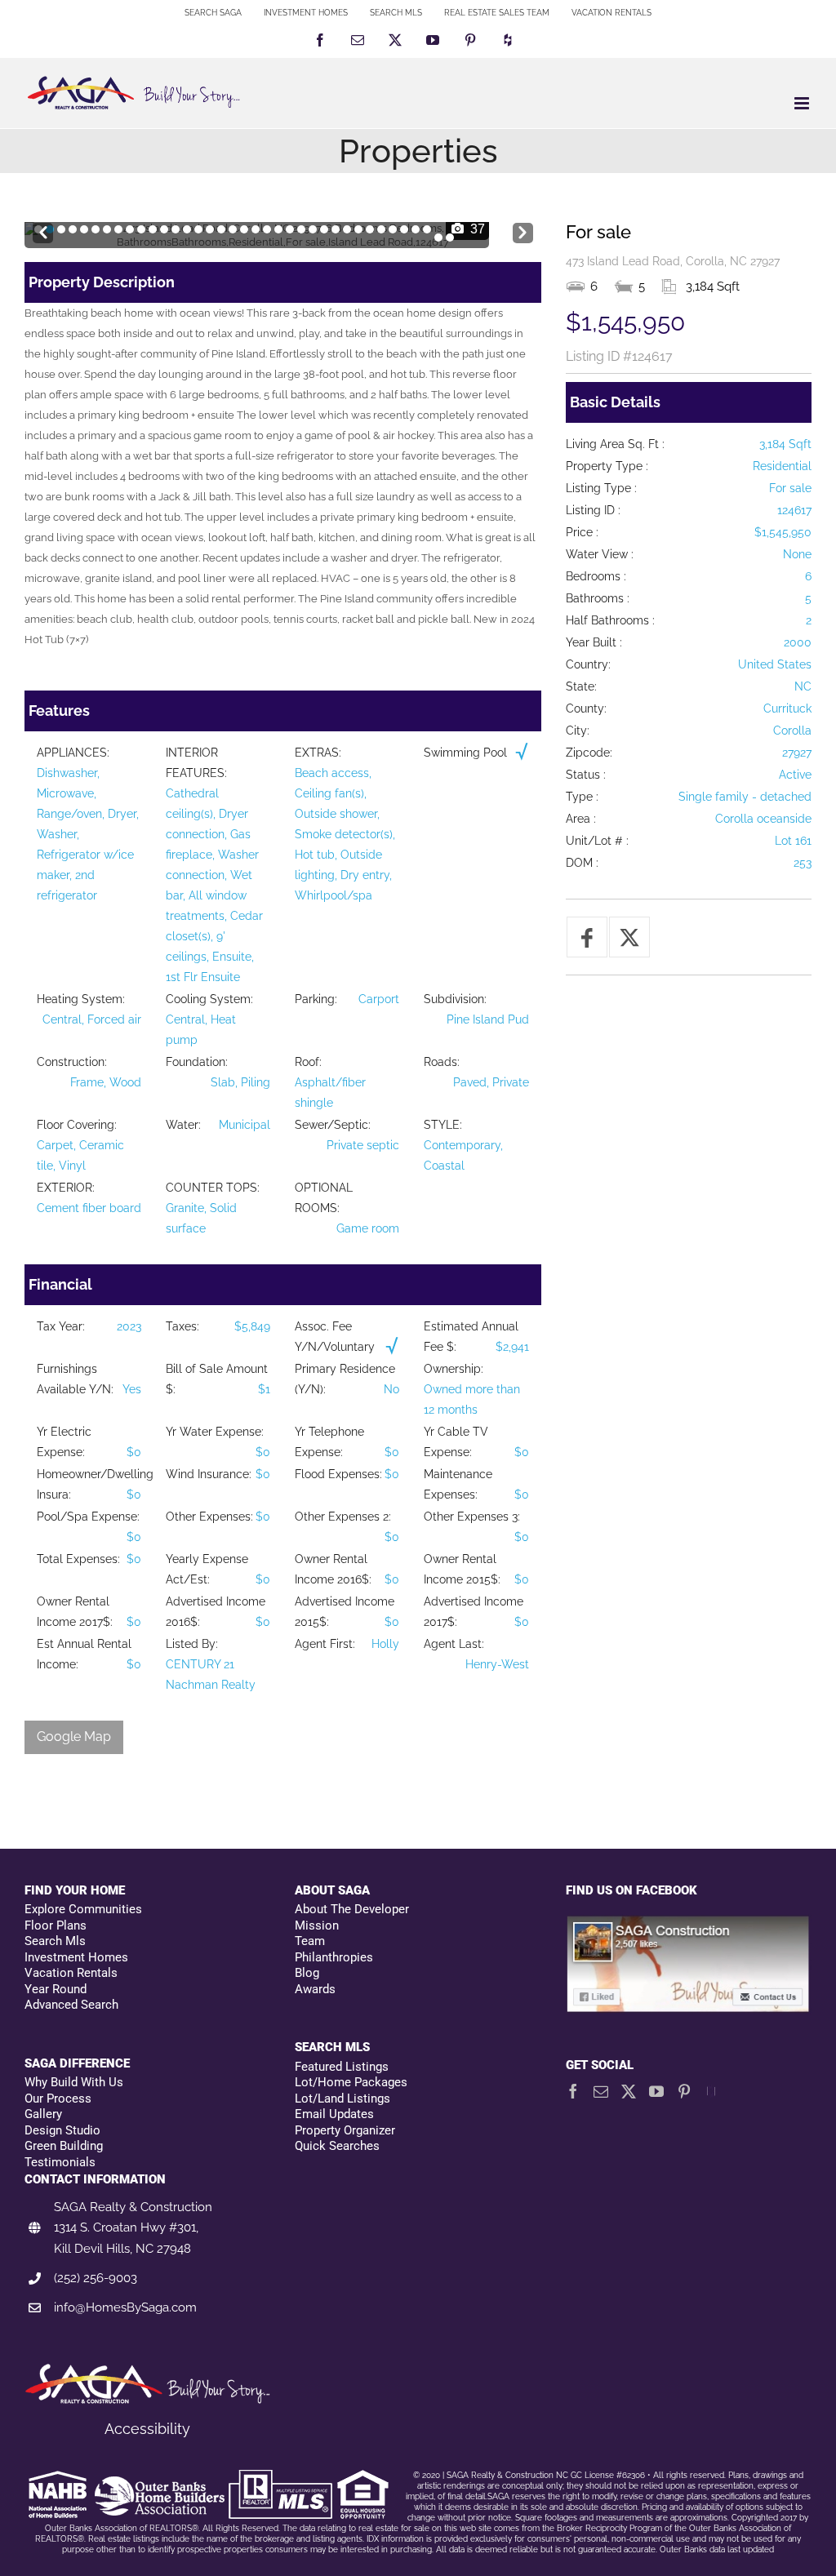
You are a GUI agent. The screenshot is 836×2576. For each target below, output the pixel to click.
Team (310, 1941)
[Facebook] (573, 2091)
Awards (315, 1989)
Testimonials (60, 2162)
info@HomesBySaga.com (125, 2307)
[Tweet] (629, 937)
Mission (317, 1925)
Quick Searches (337, 2146)
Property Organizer (345, 2130)
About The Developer (352, 1909)
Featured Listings (342, 2067)
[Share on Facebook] (587, 937)
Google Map (74, 1737)
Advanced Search (71, 2005)
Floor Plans (56, 1925)
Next (523, 229)
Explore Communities (83, 1909)
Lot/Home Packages (351, 2082)
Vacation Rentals (71, 1973)
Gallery (43, 2114)
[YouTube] (656, 2091)
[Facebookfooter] (689, 1923)
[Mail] (601, 2091)
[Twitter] (629, 2091)
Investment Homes (76, 1957)
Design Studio (62, 2130)
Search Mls (55, 1941)
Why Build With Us (74, 2082)
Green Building (64, 2146)
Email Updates (334, 2114)
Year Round (56, 1989)
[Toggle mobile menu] (803, 103)
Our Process (58, 2099)
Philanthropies (334, 1957)
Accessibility (147, 2429)
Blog (307, 1973)
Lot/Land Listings (342, 2099)
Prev (43, 229)
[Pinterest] (684, 2091)
